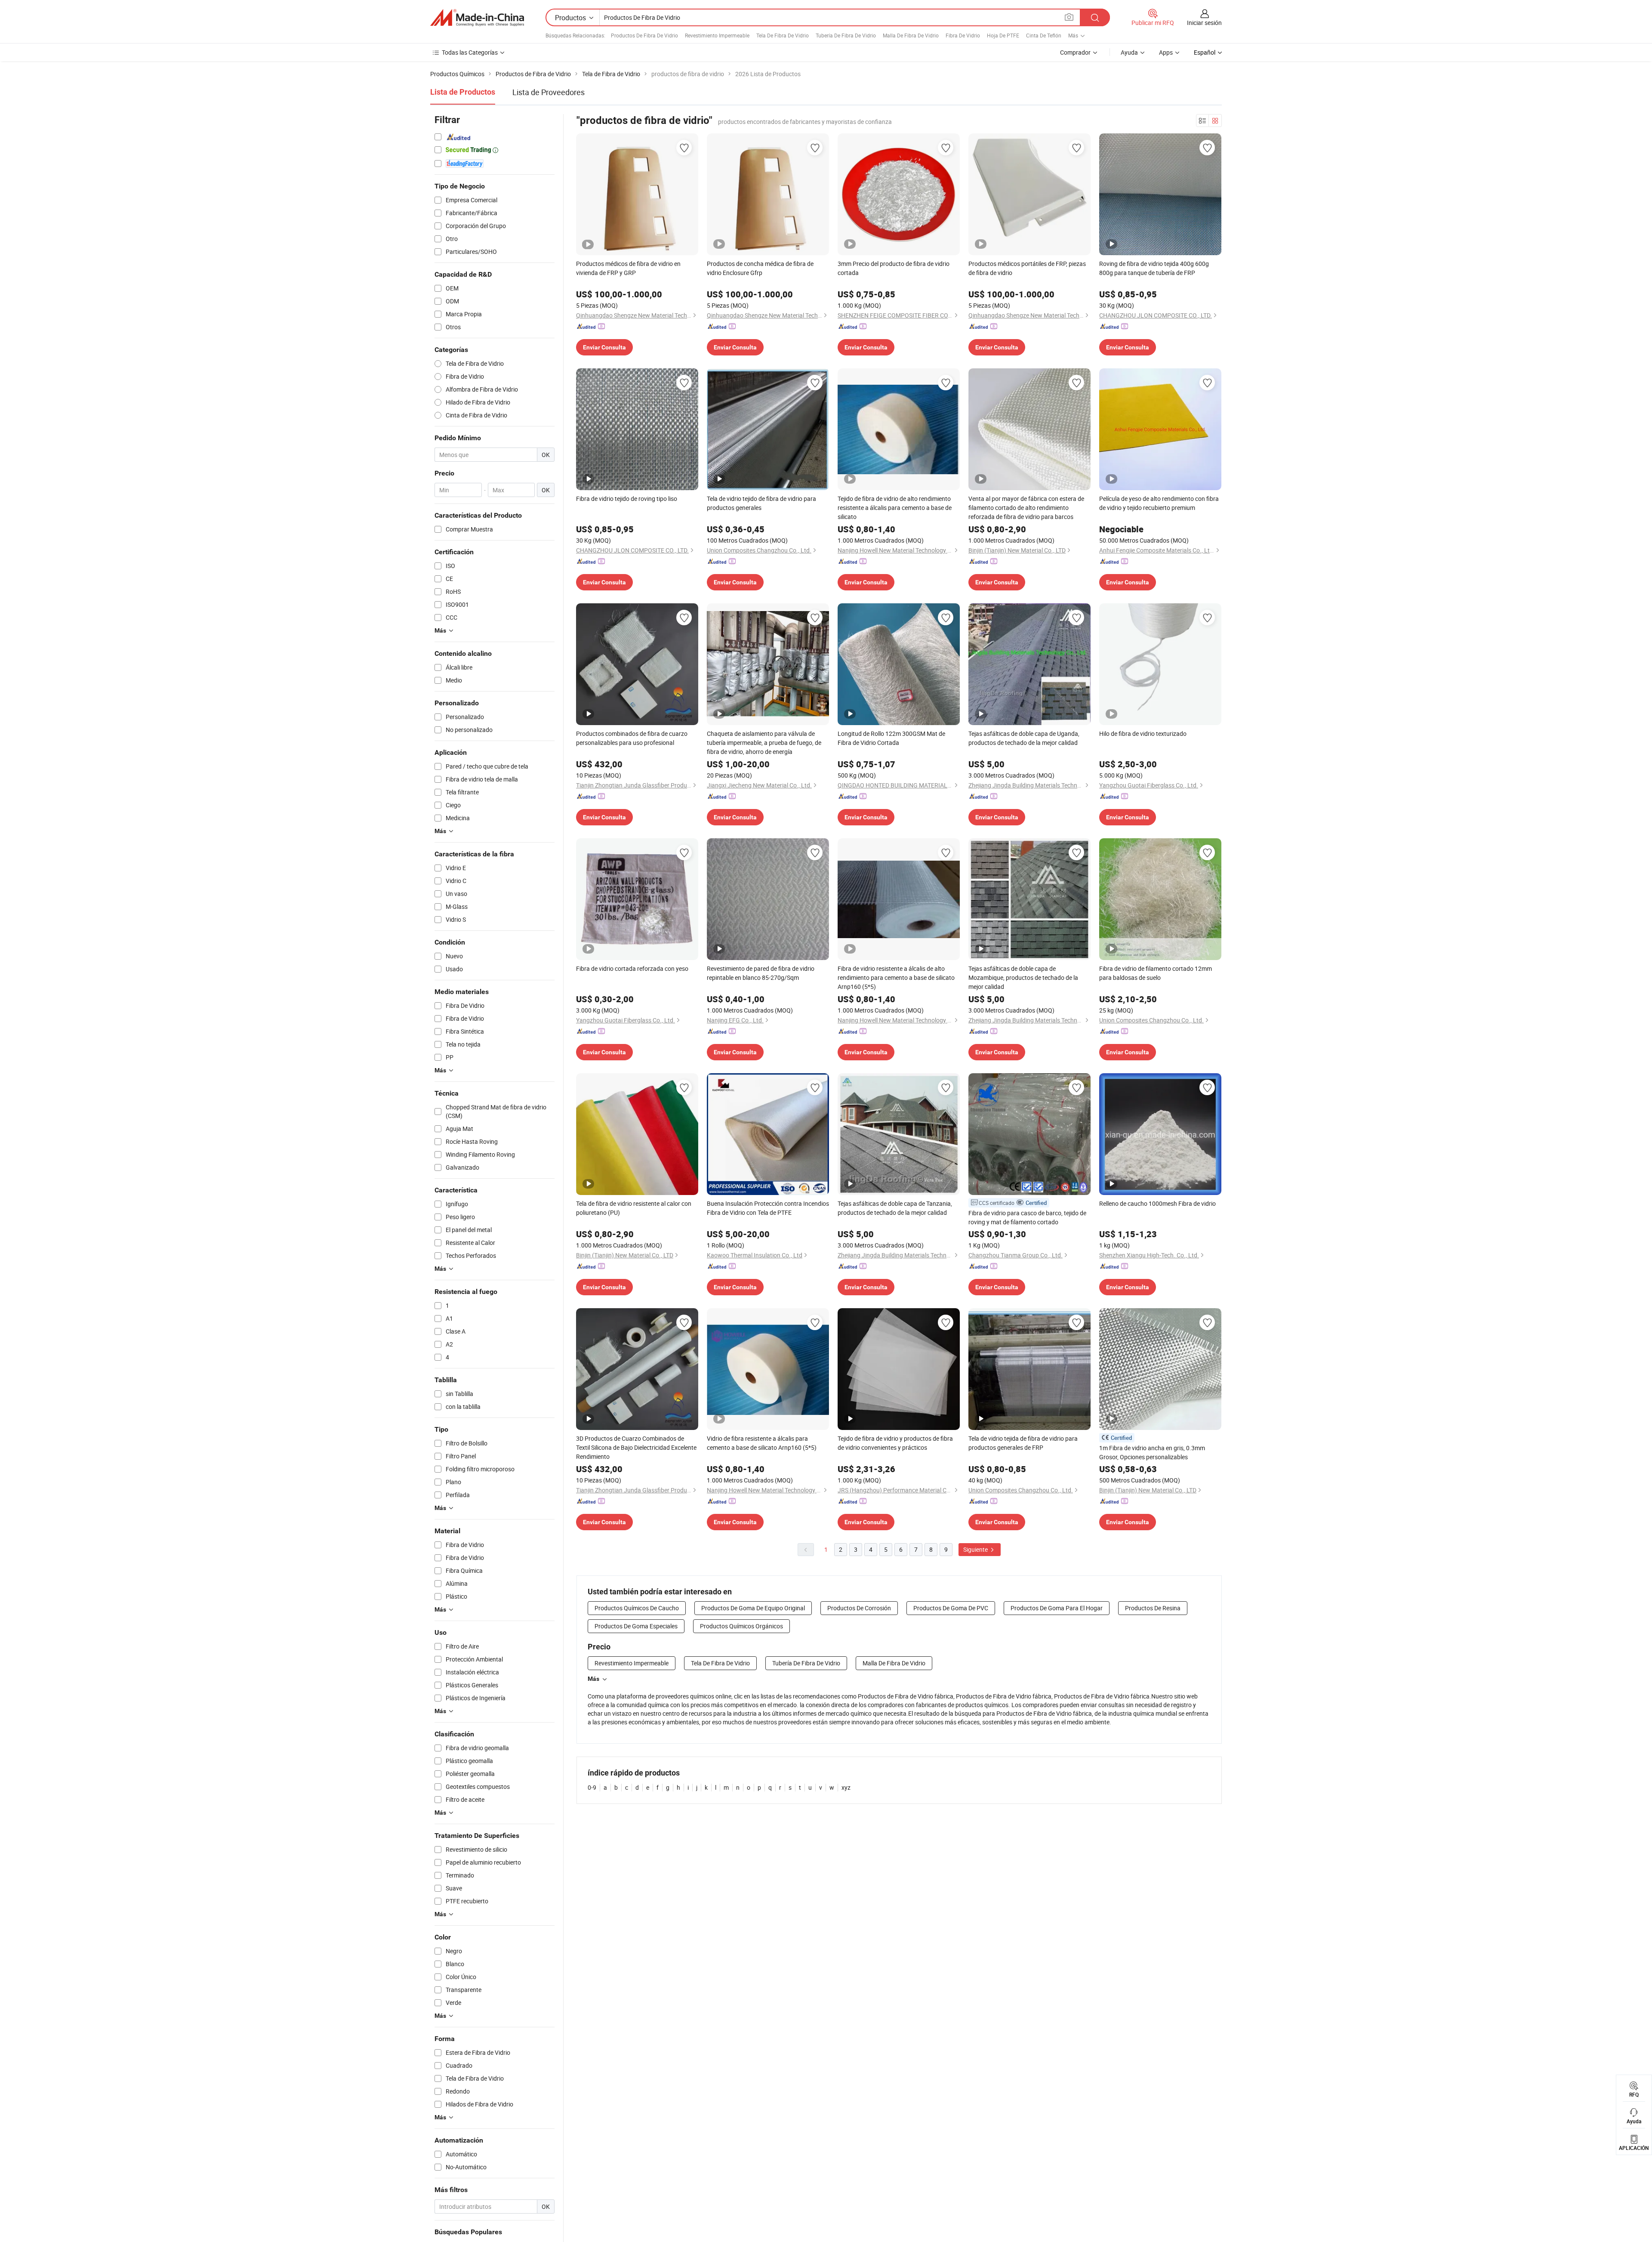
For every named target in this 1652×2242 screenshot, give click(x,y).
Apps (1166, 52)
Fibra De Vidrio (963, 35)
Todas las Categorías (470, 52)
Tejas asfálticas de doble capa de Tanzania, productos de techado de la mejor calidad (895, 1208)
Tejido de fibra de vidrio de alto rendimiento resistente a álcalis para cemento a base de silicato (895, 508)
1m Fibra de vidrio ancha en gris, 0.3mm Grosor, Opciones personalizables (1152, 1452)
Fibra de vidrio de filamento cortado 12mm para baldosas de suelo (1156, 973)
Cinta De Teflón (1044, 35)
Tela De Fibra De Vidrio (783, 35)
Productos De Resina (1153, 1608)
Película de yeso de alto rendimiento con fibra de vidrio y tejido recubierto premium (1159, 503)
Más (593, 1679)
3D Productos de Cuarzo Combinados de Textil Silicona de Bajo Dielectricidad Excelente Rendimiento (636, 1447)
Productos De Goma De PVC (951, 1608)
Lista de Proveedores (549, 92)
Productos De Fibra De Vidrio (644, 35)
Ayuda (1129, 52)
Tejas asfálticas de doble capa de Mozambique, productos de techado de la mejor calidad (1023, 977)
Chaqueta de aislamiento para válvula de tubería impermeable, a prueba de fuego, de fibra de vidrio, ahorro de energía (764, 743)
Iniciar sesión (1204, 23)
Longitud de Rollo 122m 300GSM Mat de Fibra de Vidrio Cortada (891, 738)
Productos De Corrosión (859, 1608)
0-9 (592, 1787)
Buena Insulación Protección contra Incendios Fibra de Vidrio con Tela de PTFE (768, 1208)
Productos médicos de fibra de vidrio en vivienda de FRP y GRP (628, 268)
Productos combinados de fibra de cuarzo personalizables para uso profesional (632, 738)
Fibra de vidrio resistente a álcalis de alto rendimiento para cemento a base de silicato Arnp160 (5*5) (896, 977)
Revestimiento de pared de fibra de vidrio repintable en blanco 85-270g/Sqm (761, 973)
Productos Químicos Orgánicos (741, 1626)
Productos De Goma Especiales (636, 1626)
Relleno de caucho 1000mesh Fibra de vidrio (1157, 1203)
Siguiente (976, 1549)
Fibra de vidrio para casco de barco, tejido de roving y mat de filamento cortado (1027, 1217)
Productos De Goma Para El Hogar (1057, 1608)
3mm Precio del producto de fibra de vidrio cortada (894, 268)
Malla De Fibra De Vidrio (911, 35)
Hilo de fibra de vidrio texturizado (1143, 733)
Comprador (1075, 52)
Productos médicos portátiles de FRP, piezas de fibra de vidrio (1027, 268)
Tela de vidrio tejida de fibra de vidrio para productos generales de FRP (1023, 1443)
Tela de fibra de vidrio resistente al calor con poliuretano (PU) (634, 1208)
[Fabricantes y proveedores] (477, 18)
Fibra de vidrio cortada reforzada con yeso (632, 968)
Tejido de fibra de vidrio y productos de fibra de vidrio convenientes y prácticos (895, 1443)
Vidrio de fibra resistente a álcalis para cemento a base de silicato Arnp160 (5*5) (762, 1443)
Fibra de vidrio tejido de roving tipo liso (627, 499)
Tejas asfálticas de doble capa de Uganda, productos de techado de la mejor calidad (1024, 738)
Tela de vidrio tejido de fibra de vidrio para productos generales (761, 503)
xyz (846, 1787)
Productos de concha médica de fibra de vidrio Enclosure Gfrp (760, 268)
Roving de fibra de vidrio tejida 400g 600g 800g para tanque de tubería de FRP (1154, 268)
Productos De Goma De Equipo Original (753, 1608)
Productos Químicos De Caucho (637, 1608)
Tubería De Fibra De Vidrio (846, 35)
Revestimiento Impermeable (717, 35)
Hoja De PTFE (1003, 35)
